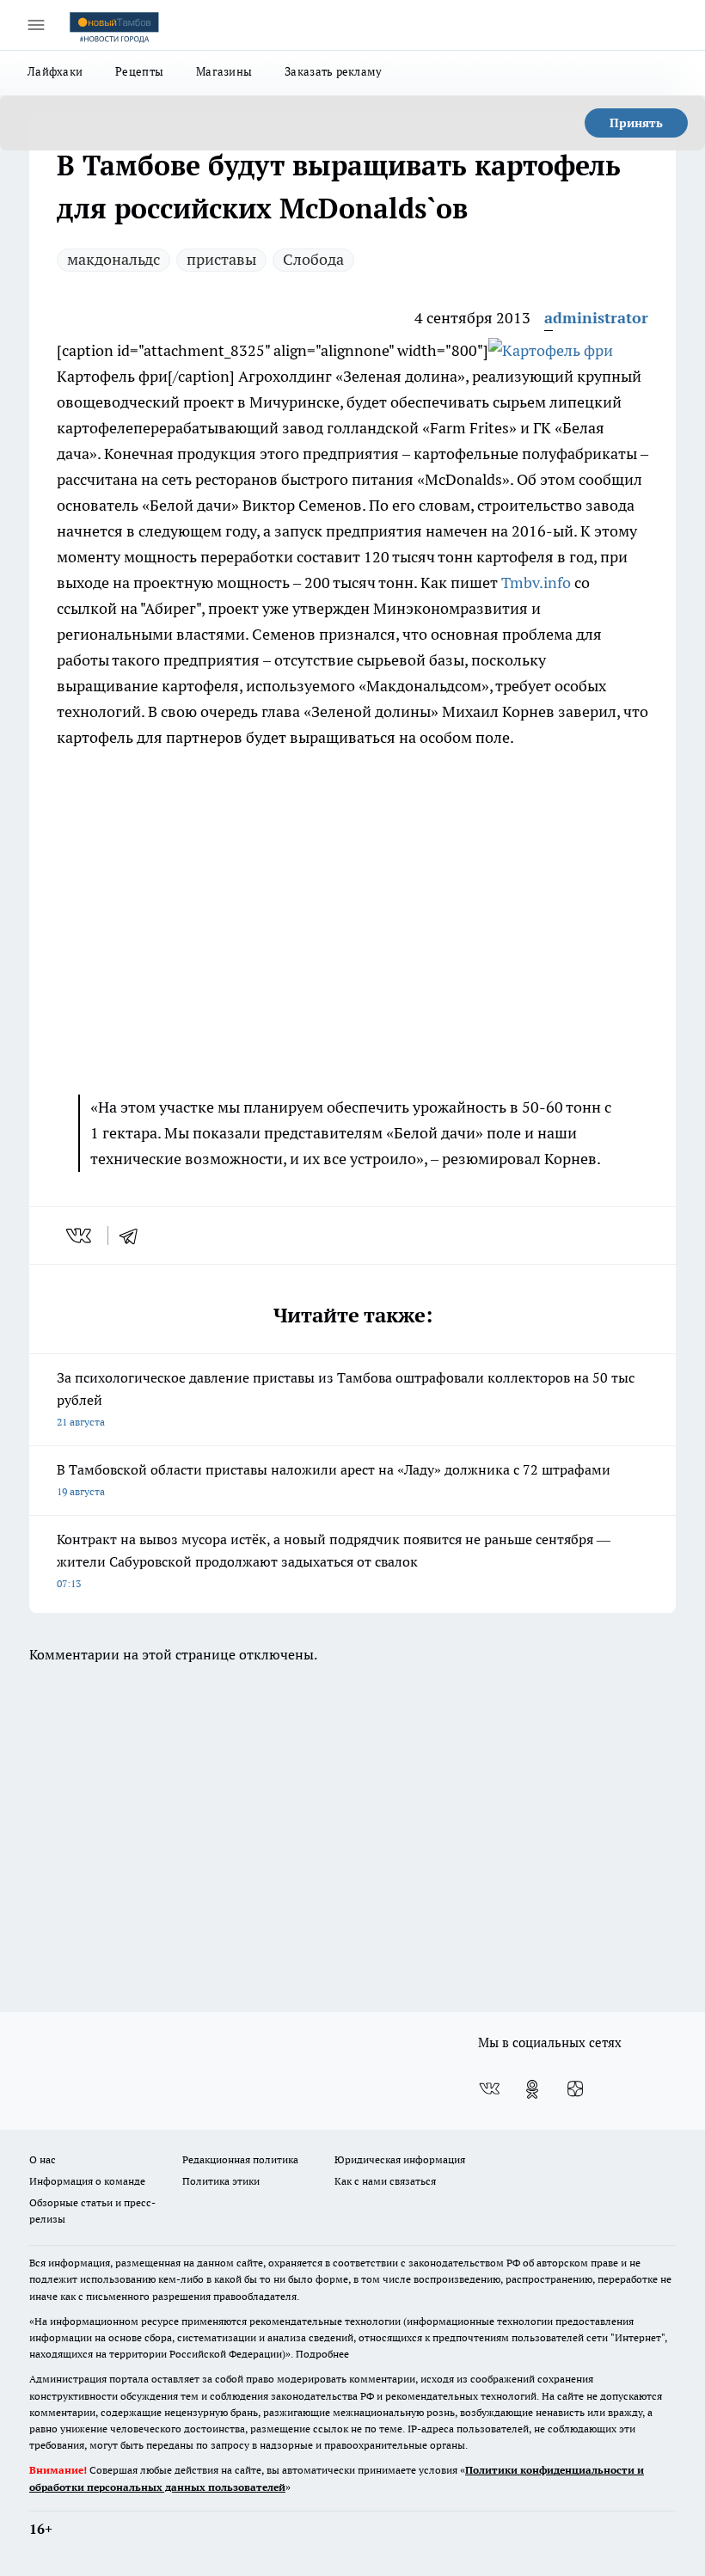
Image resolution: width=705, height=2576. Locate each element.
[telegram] (134, 1236)
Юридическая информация (400, 2159)
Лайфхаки (55, 71)
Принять (636, 123)
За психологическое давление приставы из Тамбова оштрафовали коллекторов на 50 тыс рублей (346, 1398)
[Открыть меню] (36, 25)
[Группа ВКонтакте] (489, 2089)
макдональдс (113, 259)
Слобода (313, 259)
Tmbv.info (536, 583)
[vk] (80, 1236)
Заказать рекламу (333, 71)
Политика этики (221, 2181)
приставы (221, 259)
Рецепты (139, 71)
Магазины (224, 71)
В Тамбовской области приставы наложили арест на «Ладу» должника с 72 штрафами (334, 1479)
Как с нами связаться (385, 2181)
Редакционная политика (240, 2159)
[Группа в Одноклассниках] (532, 2089)
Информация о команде (87, 2181)
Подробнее (322, 2354)
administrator (596, 318)
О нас (43, 2159)
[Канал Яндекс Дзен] (575, 2089)
